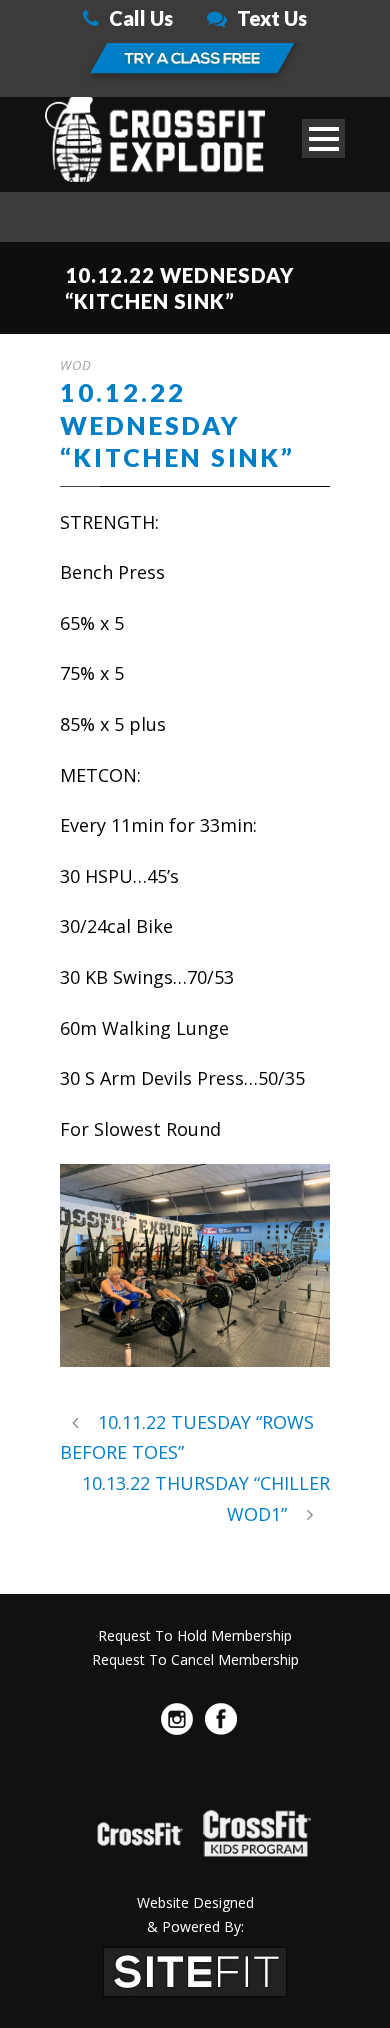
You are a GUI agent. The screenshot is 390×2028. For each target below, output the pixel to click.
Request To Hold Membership (195, 1635)
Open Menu (323, 138)
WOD (76, 365)
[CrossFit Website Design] (195, 1969)
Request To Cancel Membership (195, 1659)
